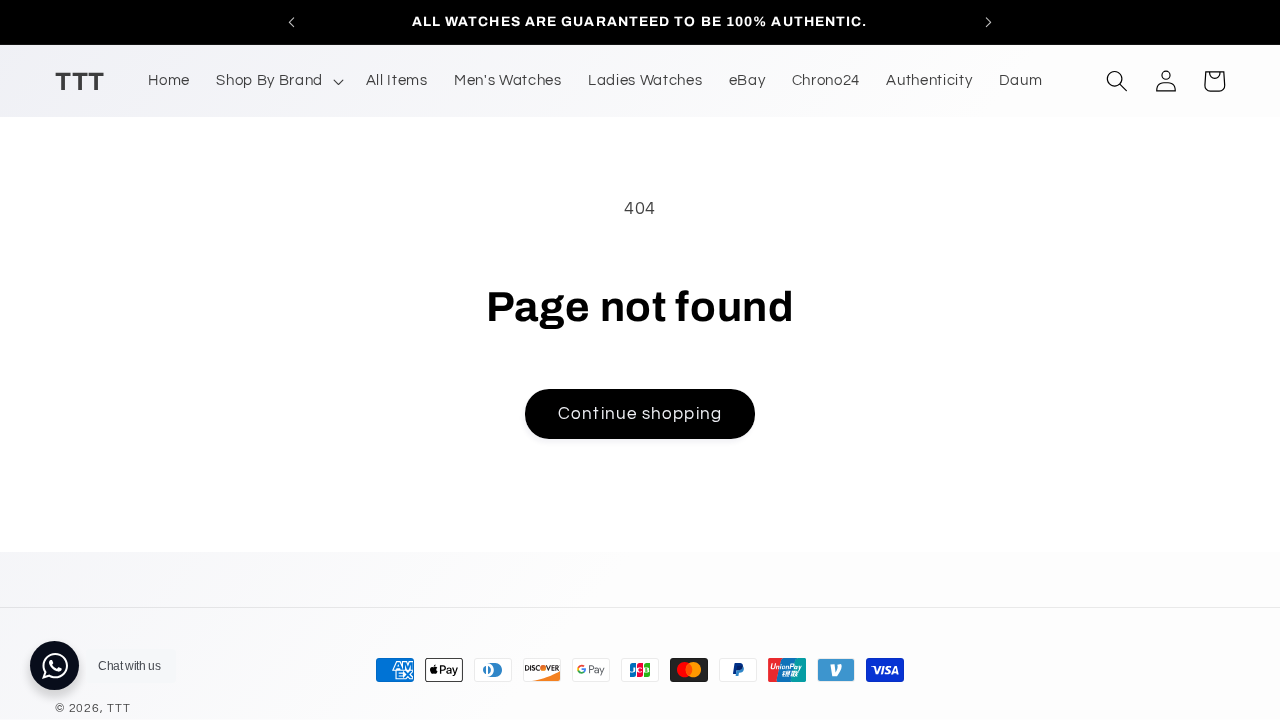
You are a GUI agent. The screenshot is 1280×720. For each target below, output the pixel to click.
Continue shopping (640, 413)
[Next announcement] (989, 22)
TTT (118, 708)
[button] (277, 81)
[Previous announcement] (291, 22)
